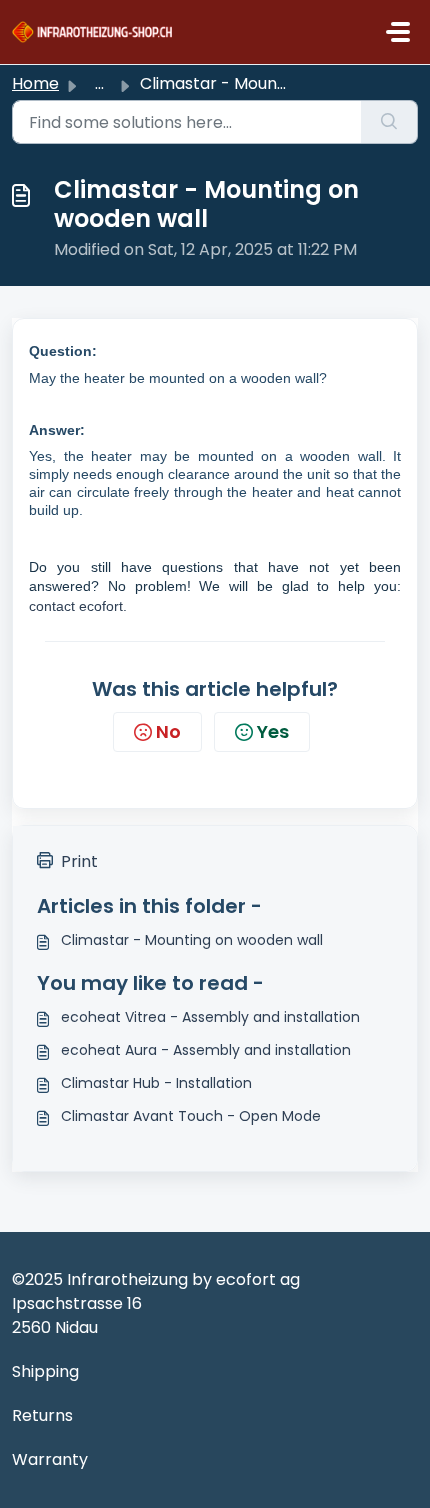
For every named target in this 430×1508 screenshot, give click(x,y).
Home (35, 83)
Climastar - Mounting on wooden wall (192, 940)
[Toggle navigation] (398, 32)
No (168, 731)
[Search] (389, 122)
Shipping (45, 1371)
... (99, 83)
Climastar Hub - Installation (156, 1083)
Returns (42, 1415)
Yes (273, 731)
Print (79, 861)
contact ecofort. (78, 606)
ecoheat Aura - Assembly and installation (206, 1050)
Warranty (50, 1459)
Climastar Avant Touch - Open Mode (191, 1116)
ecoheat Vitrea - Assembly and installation (210, 1017)
